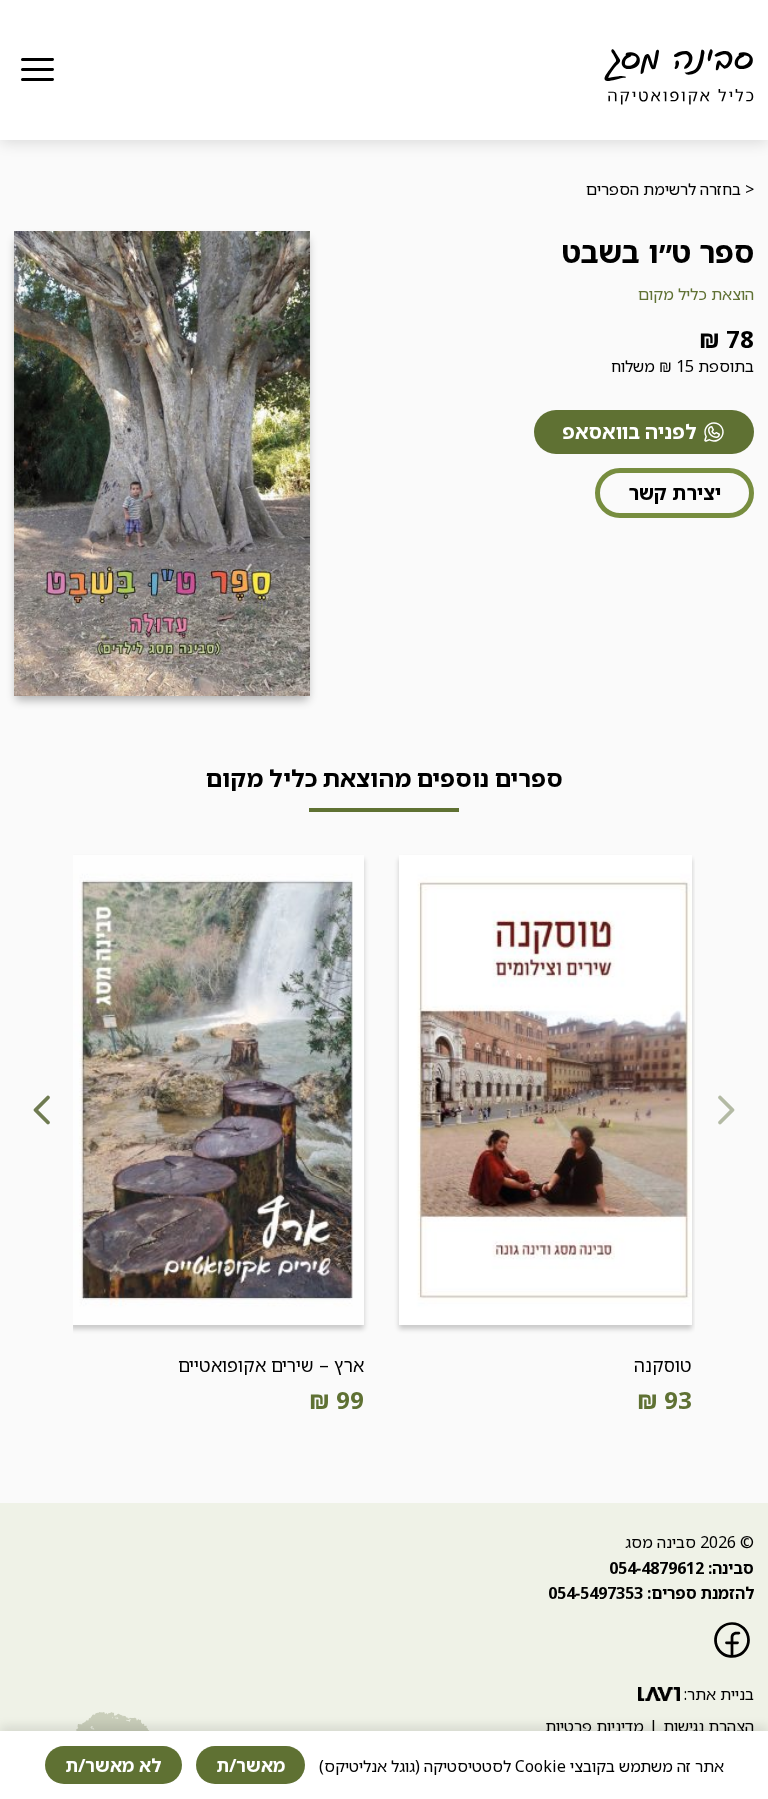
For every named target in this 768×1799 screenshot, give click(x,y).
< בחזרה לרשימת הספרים (670, 189)
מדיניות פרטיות (594, 1726)
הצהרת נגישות (708, 1726)
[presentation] (725, 1117)
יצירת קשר (674, 492)
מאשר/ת (250, 1765)
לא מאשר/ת (113, 1765)
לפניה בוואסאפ (629, 431)
